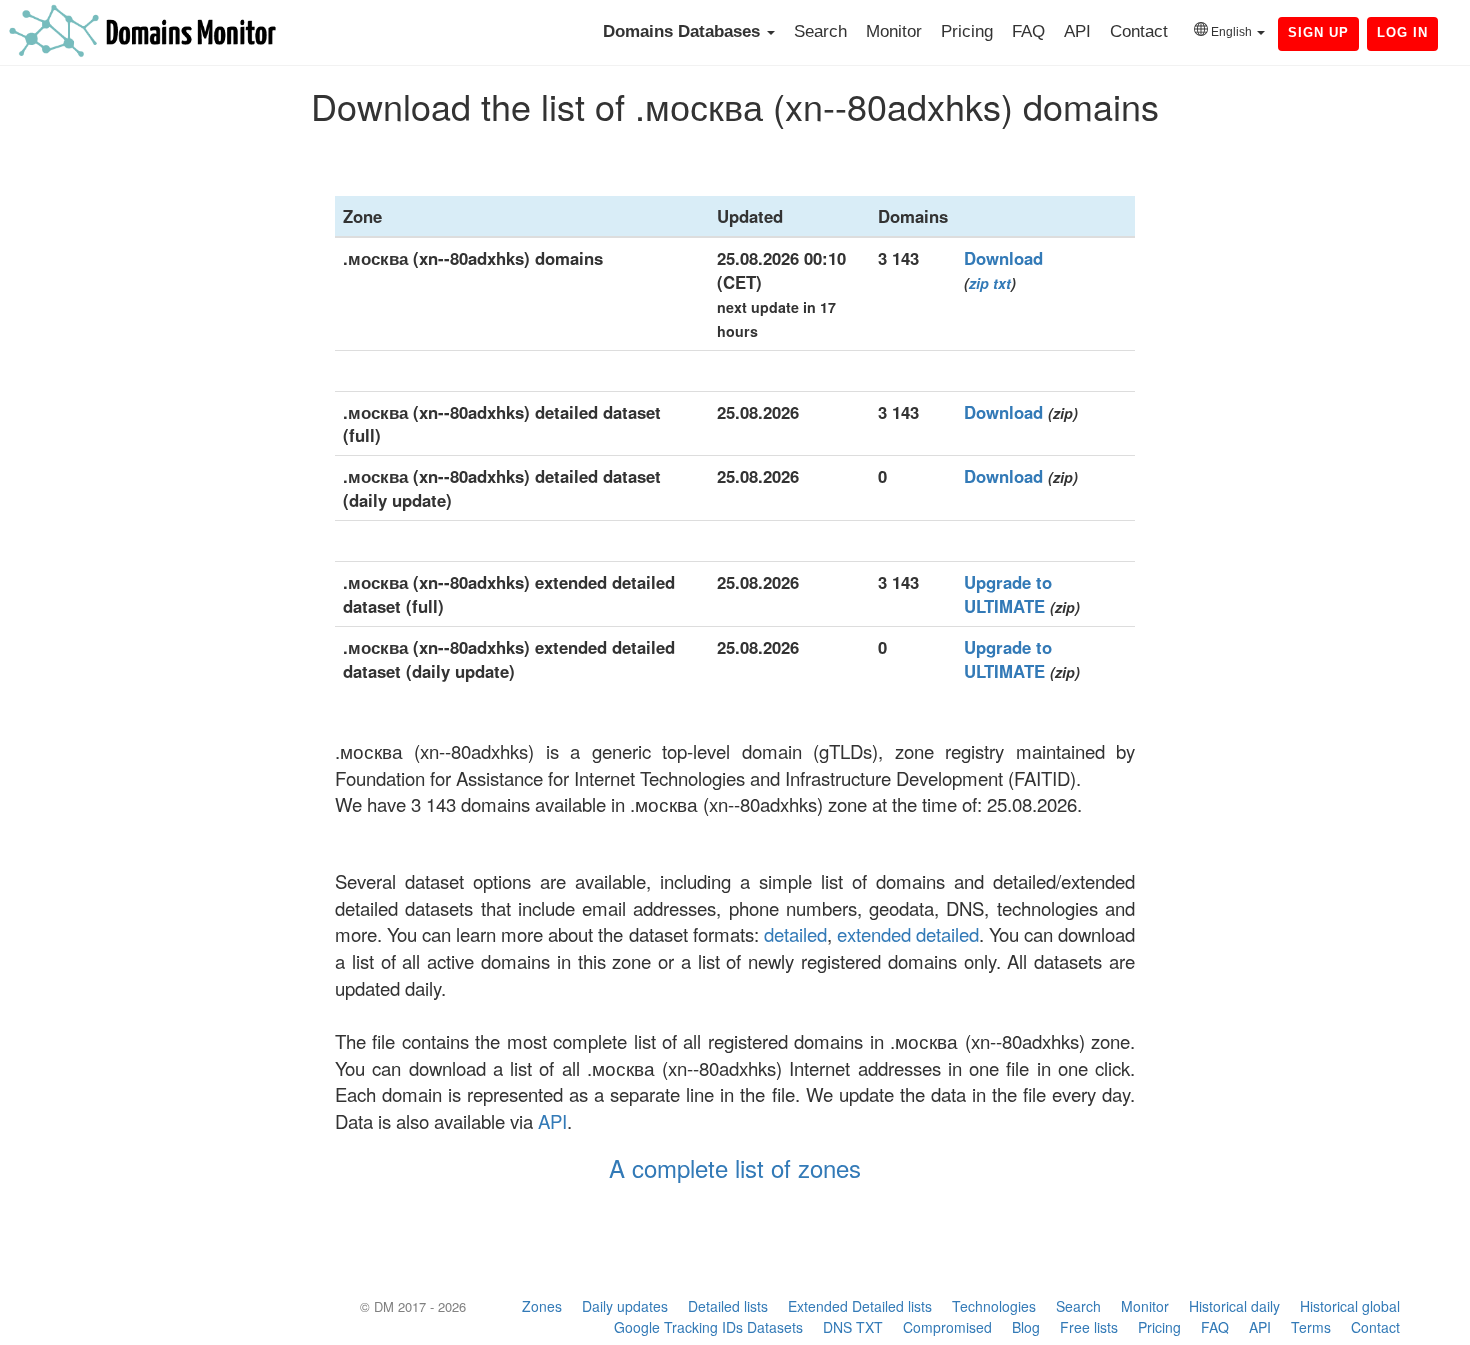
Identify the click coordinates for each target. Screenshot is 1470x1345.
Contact (1139, 31)
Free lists (1089, 1327)
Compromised (947, 1327)
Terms (1311, 1327)
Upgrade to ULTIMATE (1008, 594)
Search (820, 31)
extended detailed (908, 934)
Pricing (967, 31)
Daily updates (625, 1306)
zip (979, 283)
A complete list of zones (735, 1167)
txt (1002, 283)
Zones (542, 1306)
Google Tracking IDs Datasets (708, 1327)
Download (1003, 258)
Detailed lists (728, 1306)
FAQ (1028, 31)
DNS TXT (853, 1327)
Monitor (894, 31)
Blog (1026, 1327)
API (1077, 31)
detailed (795, 934)
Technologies (994, 1306)
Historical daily (1234, 1306)
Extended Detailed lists (860, 1306)
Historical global (1350, 1306)
